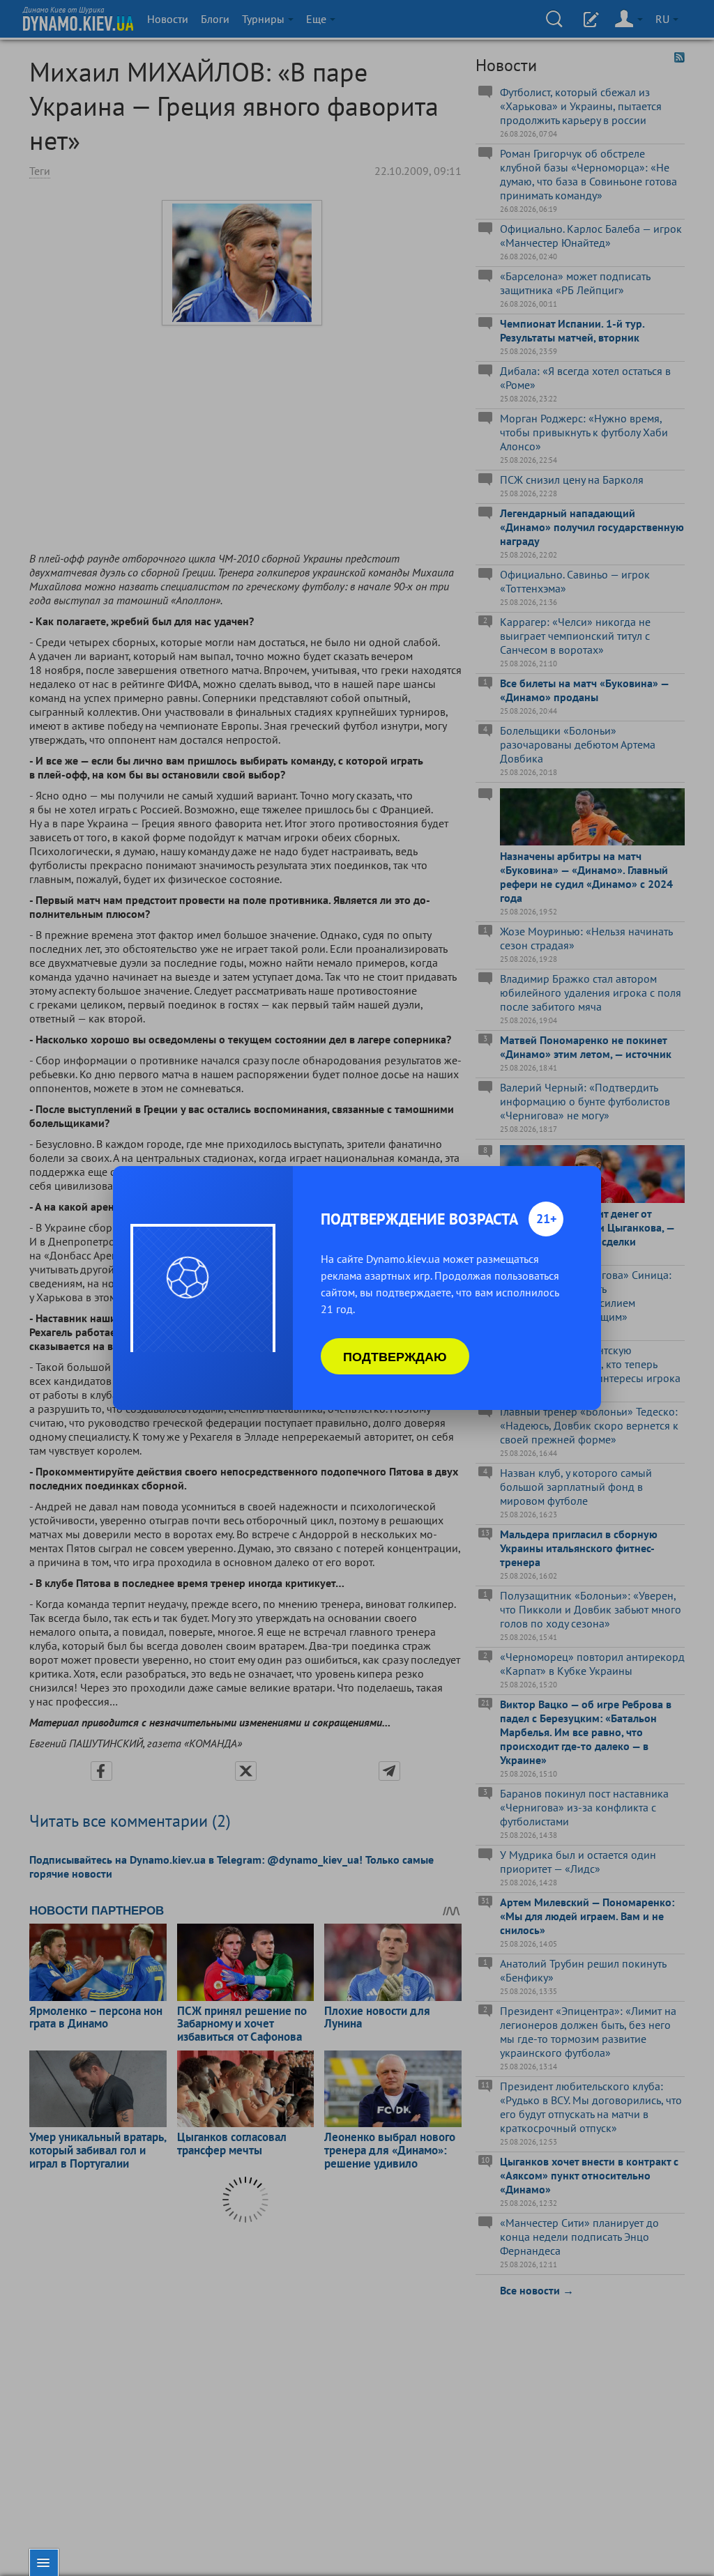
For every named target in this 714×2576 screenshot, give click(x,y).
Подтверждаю (395, 1356)
